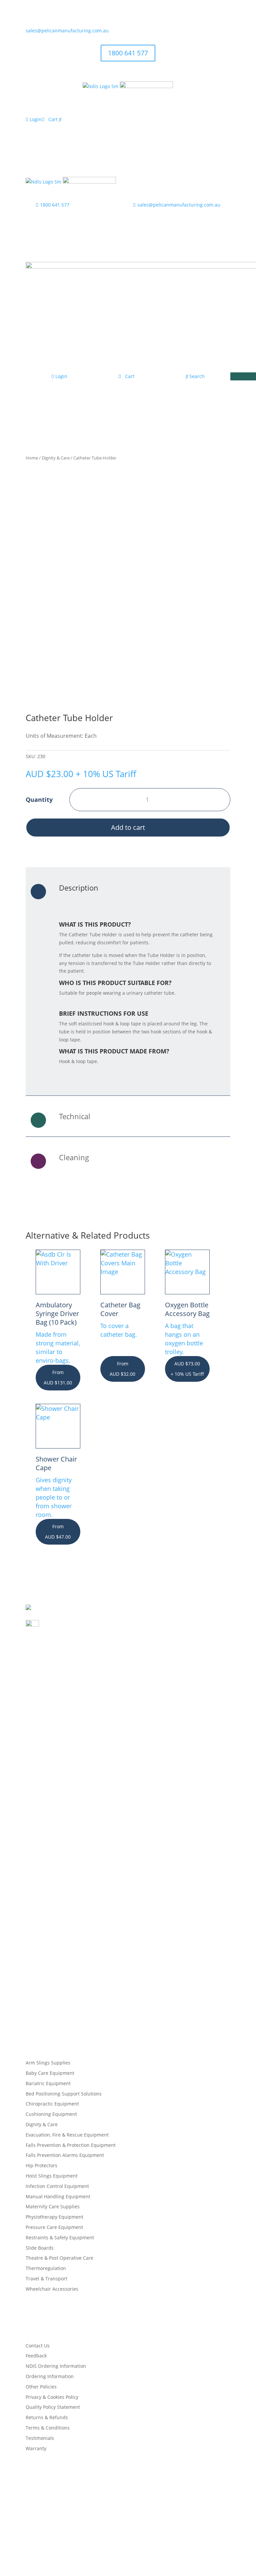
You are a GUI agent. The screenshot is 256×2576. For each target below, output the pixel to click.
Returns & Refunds (47, 2417)
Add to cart (128, 827)
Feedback (36, 2356)
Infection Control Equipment (57, 2186)
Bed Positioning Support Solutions (64, 2094)
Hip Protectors (41, 2165)
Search (196, 376)
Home (32, 458)
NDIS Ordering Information (56, 2366)
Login (35, 119)
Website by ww (128, 2545)
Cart (53, 119)
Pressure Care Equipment (54, 2227)
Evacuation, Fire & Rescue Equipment (67, 2135)
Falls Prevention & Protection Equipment (71, 2145)
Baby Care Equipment (50, 2073)
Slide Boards (40, 2248)
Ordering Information (50, 2376)
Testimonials (40, 2438)
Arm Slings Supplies (48, 2063)
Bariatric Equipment (48, 2083)
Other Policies (41, 2387)
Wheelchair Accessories (52, 2289)
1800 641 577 (128, 53)
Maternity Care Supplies (53, 2206)
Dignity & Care (56, 458)
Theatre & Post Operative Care (59, 2258)
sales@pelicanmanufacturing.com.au (67, 31)
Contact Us (38, 2346)
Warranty (36, 2448)
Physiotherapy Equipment (54, 2217)
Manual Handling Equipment (58, 2196)
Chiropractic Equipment (52, 2104)
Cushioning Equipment (51, 2114)
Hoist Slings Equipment (52, 2176)
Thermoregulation (46, 2268)
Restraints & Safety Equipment (60, 2237)
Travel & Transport (46, 2279)
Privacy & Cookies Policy (52, 2397)
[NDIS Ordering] (100, 86)
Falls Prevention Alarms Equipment (65, 2155)
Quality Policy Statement (53, 2407)
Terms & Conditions (48, 2428)
